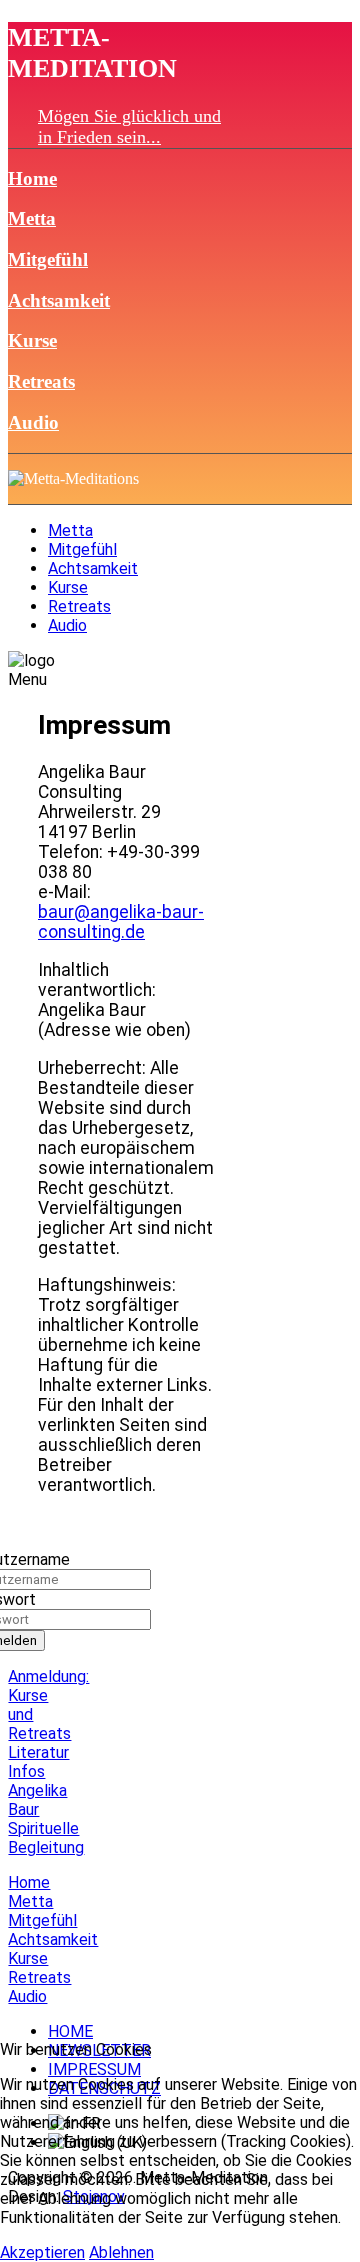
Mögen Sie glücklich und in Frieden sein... (129, 126)
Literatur (38, 1752)
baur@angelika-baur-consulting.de (121, 922)
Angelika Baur (37, 1800)
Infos (26, 1771)
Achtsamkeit (59, 300)
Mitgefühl (48, 259)
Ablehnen (121, 2252)
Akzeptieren (42, 2252)
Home (32, 178)
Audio (33, 422)
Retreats (41, 381)
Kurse (32, 340)
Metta (32, 218)
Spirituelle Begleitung (46, 1838)
